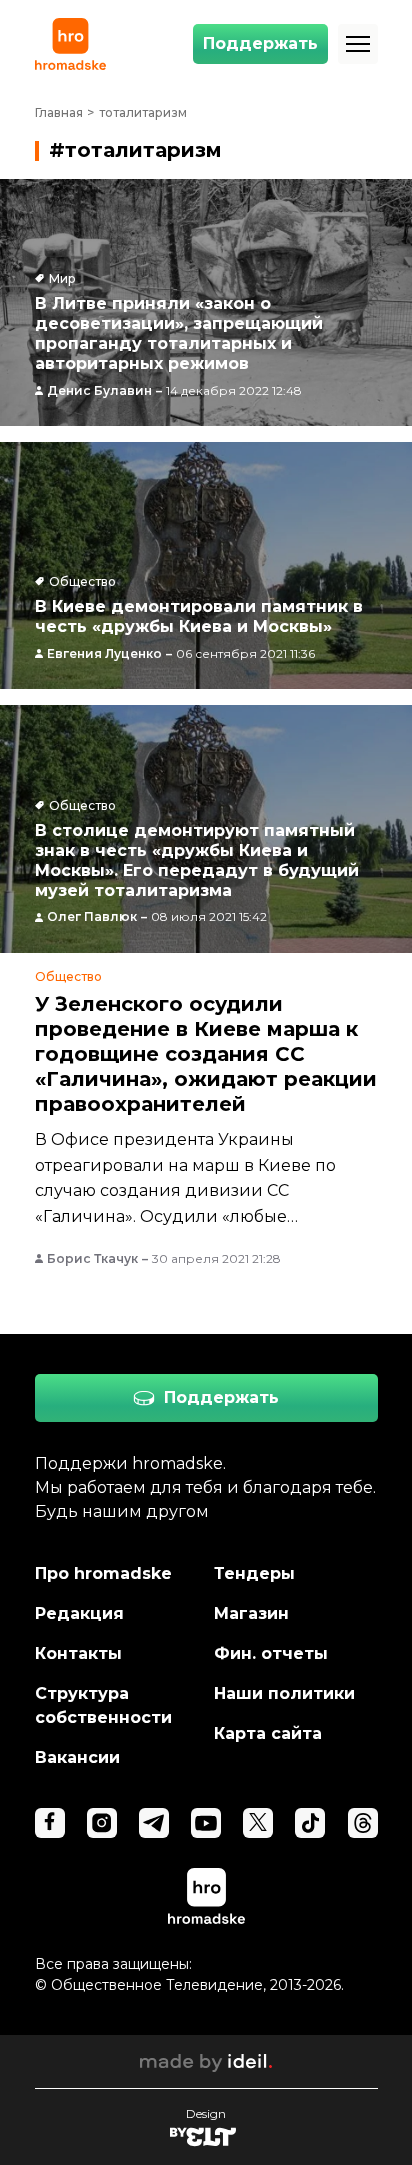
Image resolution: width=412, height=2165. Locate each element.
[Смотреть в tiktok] (310, 1823)
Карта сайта (268, 1733)
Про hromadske (103, 1573)
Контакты (78, 1653)
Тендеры (254, 1573)
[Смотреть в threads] (363, 1823)
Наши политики (284, 1693)
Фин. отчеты (271, 1653)
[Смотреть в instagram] (102, 1823)
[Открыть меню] (358, 44)
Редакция (79, 1613)
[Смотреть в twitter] (258, 1823)
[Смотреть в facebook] (50, 1823)
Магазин (251, 1613)
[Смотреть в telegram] (154, 1823)
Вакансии (77, 1757)
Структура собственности (103, 1705)
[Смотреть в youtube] (206, 1823)
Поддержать (260, 43)
